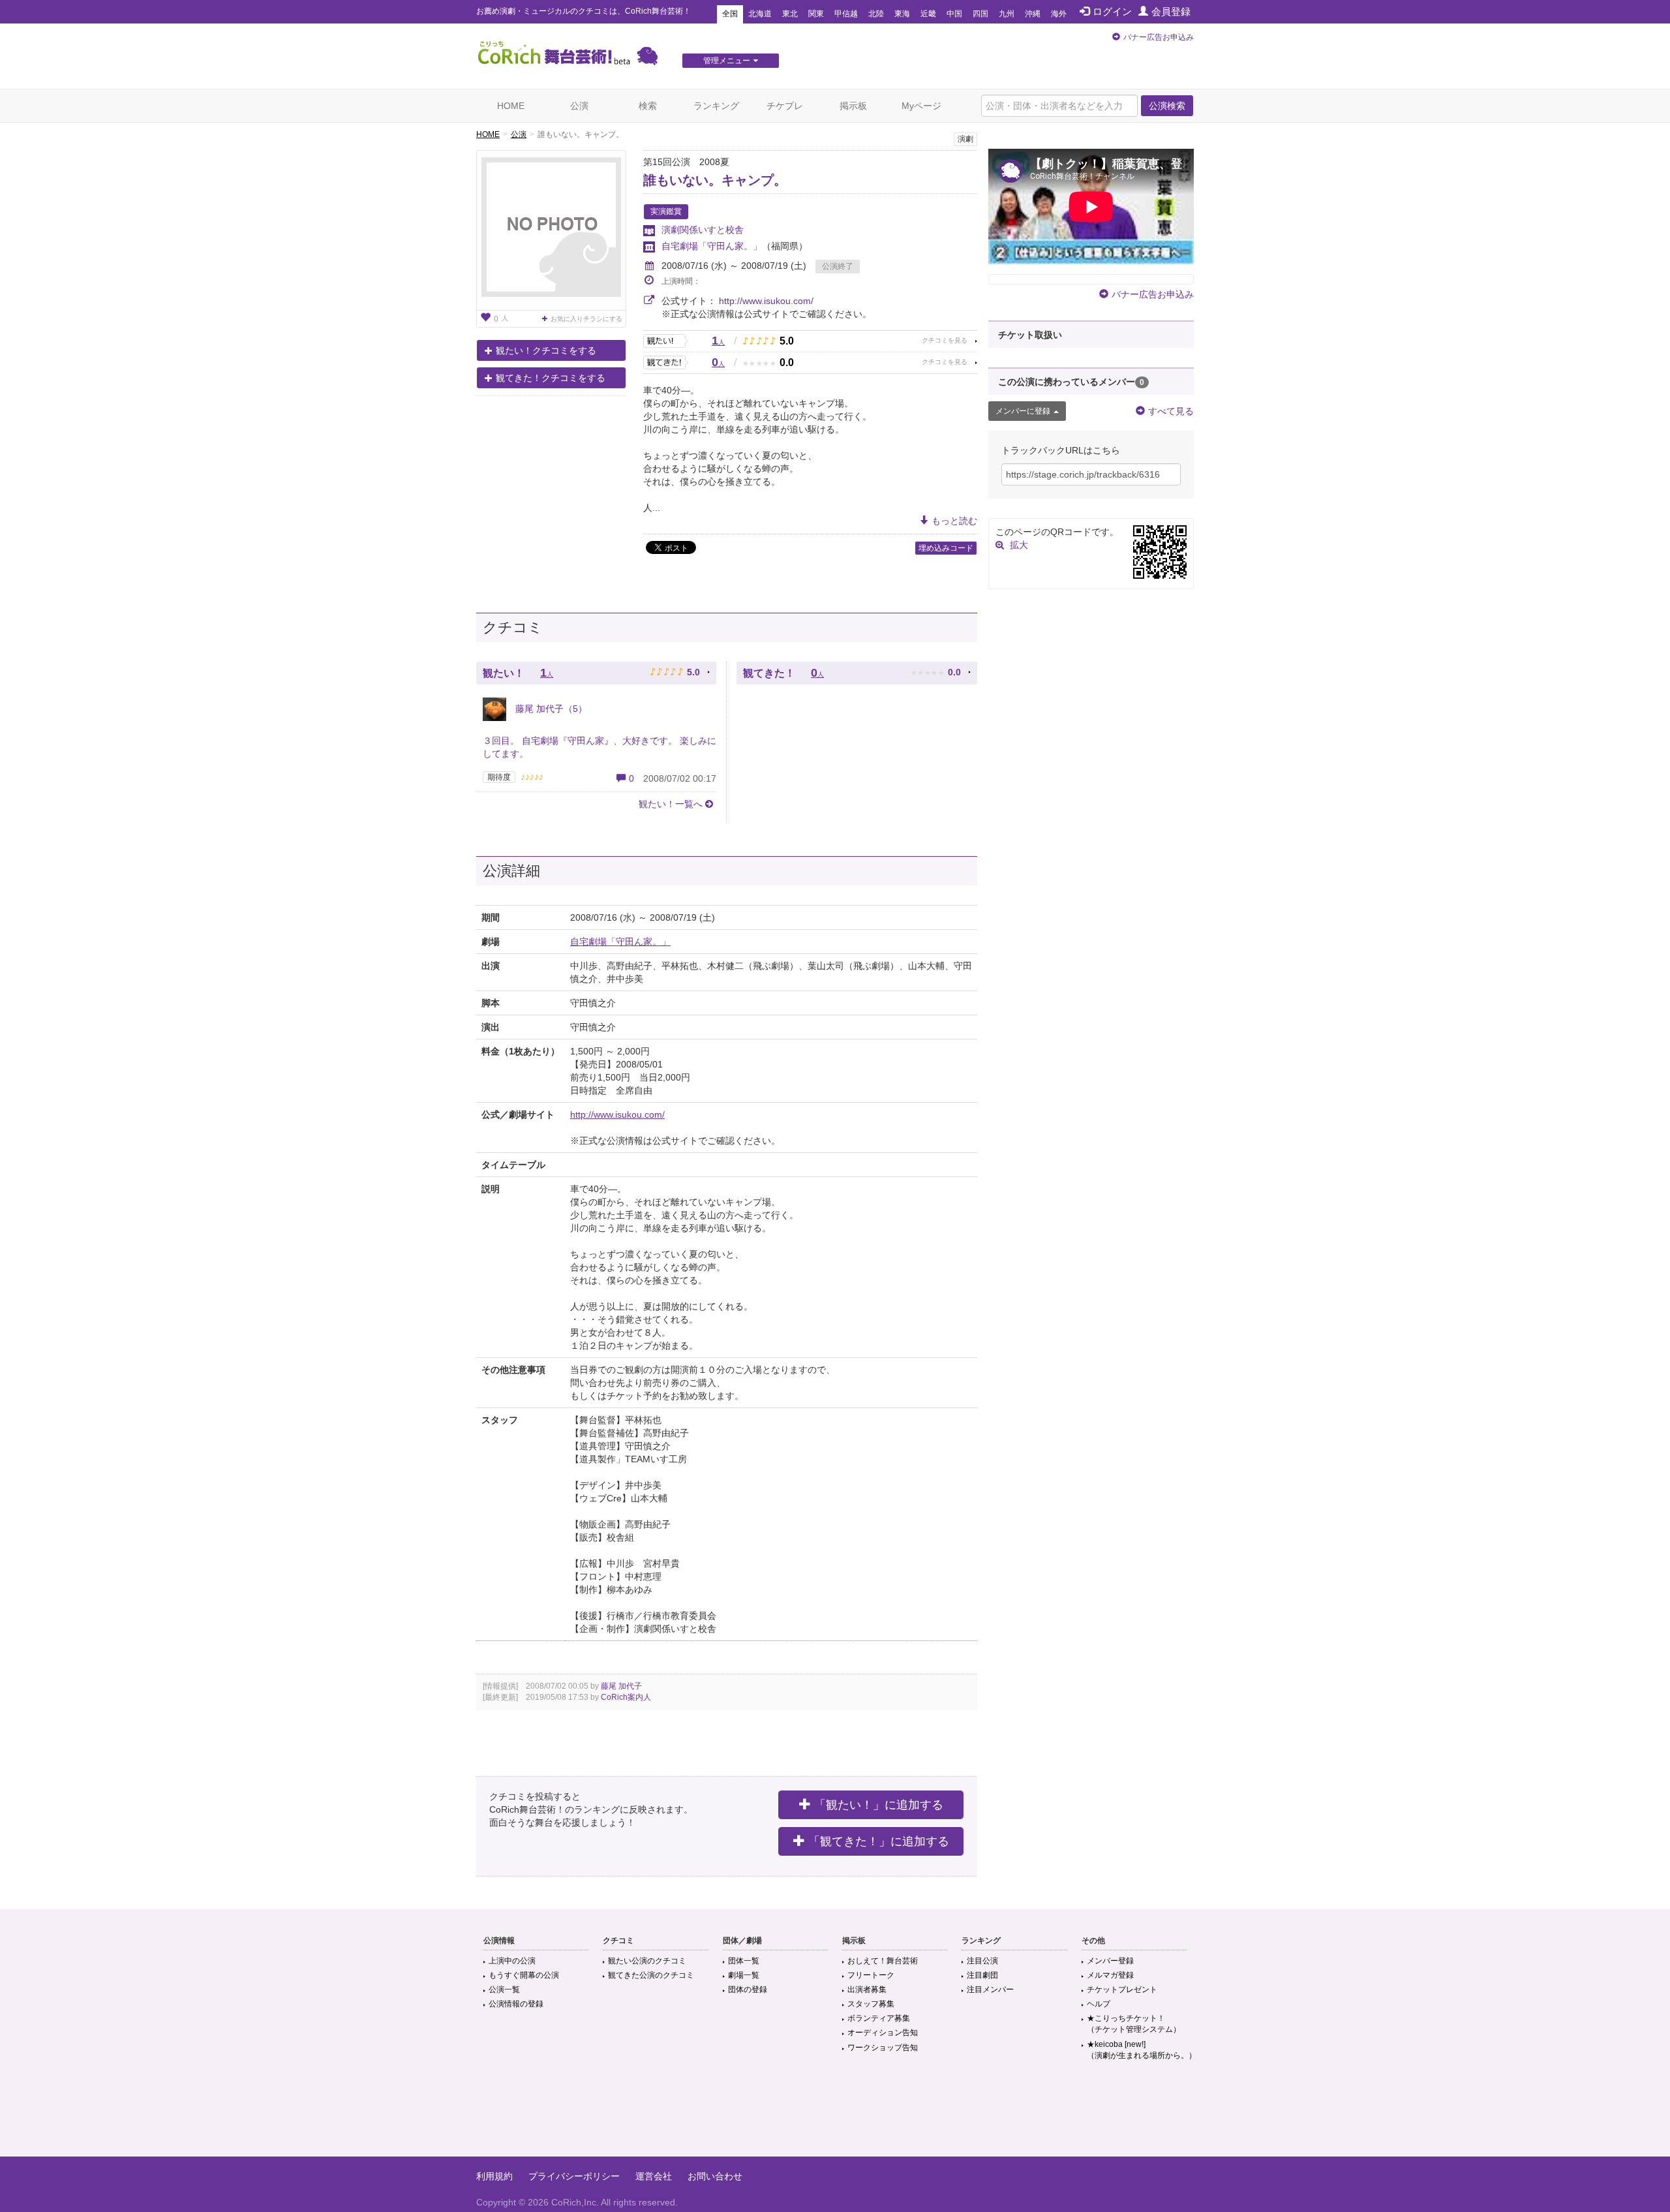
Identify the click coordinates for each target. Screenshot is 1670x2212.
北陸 (876, 14)
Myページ (921, 106)
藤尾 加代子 (621, 1686)
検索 (648, 106)
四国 (980, 14)
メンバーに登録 (1023, 411)
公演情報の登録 (516, 2004)
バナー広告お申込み (1159, 37)
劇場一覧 (744, 1975)
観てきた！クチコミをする (551, 378)
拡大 (1019, 545)
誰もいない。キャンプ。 (715, 180)
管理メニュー (727, 61)
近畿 (928, 14)
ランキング (716, 106)
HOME (511, 106)
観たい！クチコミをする (546, 350)
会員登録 (1171, 11)
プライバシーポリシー (574, 2176)
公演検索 (1167, 106)
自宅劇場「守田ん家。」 (712, 246)
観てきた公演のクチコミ (651, 1975)
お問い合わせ (715, 2176)
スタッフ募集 (871, 2004)
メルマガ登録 (1110, 1975)
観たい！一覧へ (671, 804)
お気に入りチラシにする (586, 319)
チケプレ (785, 106)
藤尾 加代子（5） (550, 709)
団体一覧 (744, 1961)
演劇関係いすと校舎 (703, 230)
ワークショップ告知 (883, 2048)
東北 (790, 14)
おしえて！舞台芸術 (883, 1961)
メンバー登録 (1110, 1961)
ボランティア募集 (879, 2018)
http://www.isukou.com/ (766, 301)
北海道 (760, 14)
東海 (902, 14)
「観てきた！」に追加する (879, 1841)
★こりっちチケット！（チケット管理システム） (1134, 2024)
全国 (730, 14)
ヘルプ (1099, 2004)
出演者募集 (867, 1989)
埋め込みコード (946, 548)
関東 (816, 14)
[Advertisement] (835, 2114)
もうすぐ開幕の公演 (524, 1975)
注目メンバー (990, 1989)
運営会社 (654, 2176)
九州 (1007, 14)
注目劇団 (982, 1975)
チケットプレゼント (1122, 1989)
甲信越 (846, 14)
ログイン (1112, 11)
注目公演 (982, 1961)
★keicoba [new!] (1142, 2050)
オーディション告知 (883, 2033)
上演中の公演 (512, 1961)
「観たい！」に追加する (879, 1805)
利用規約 (494, 2176)
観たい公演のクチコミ (647, 1961)
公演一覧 (504, 1989)
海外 (1059, 14)
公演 (579, 106)
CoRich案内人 (626, 1697)
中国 (954, 14)
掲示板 (853, 106)
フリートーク (871, 1975)
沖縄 (1033, 14)
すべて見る (1171, 411)
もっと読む (954, 521)
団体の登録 (748, 1989)
